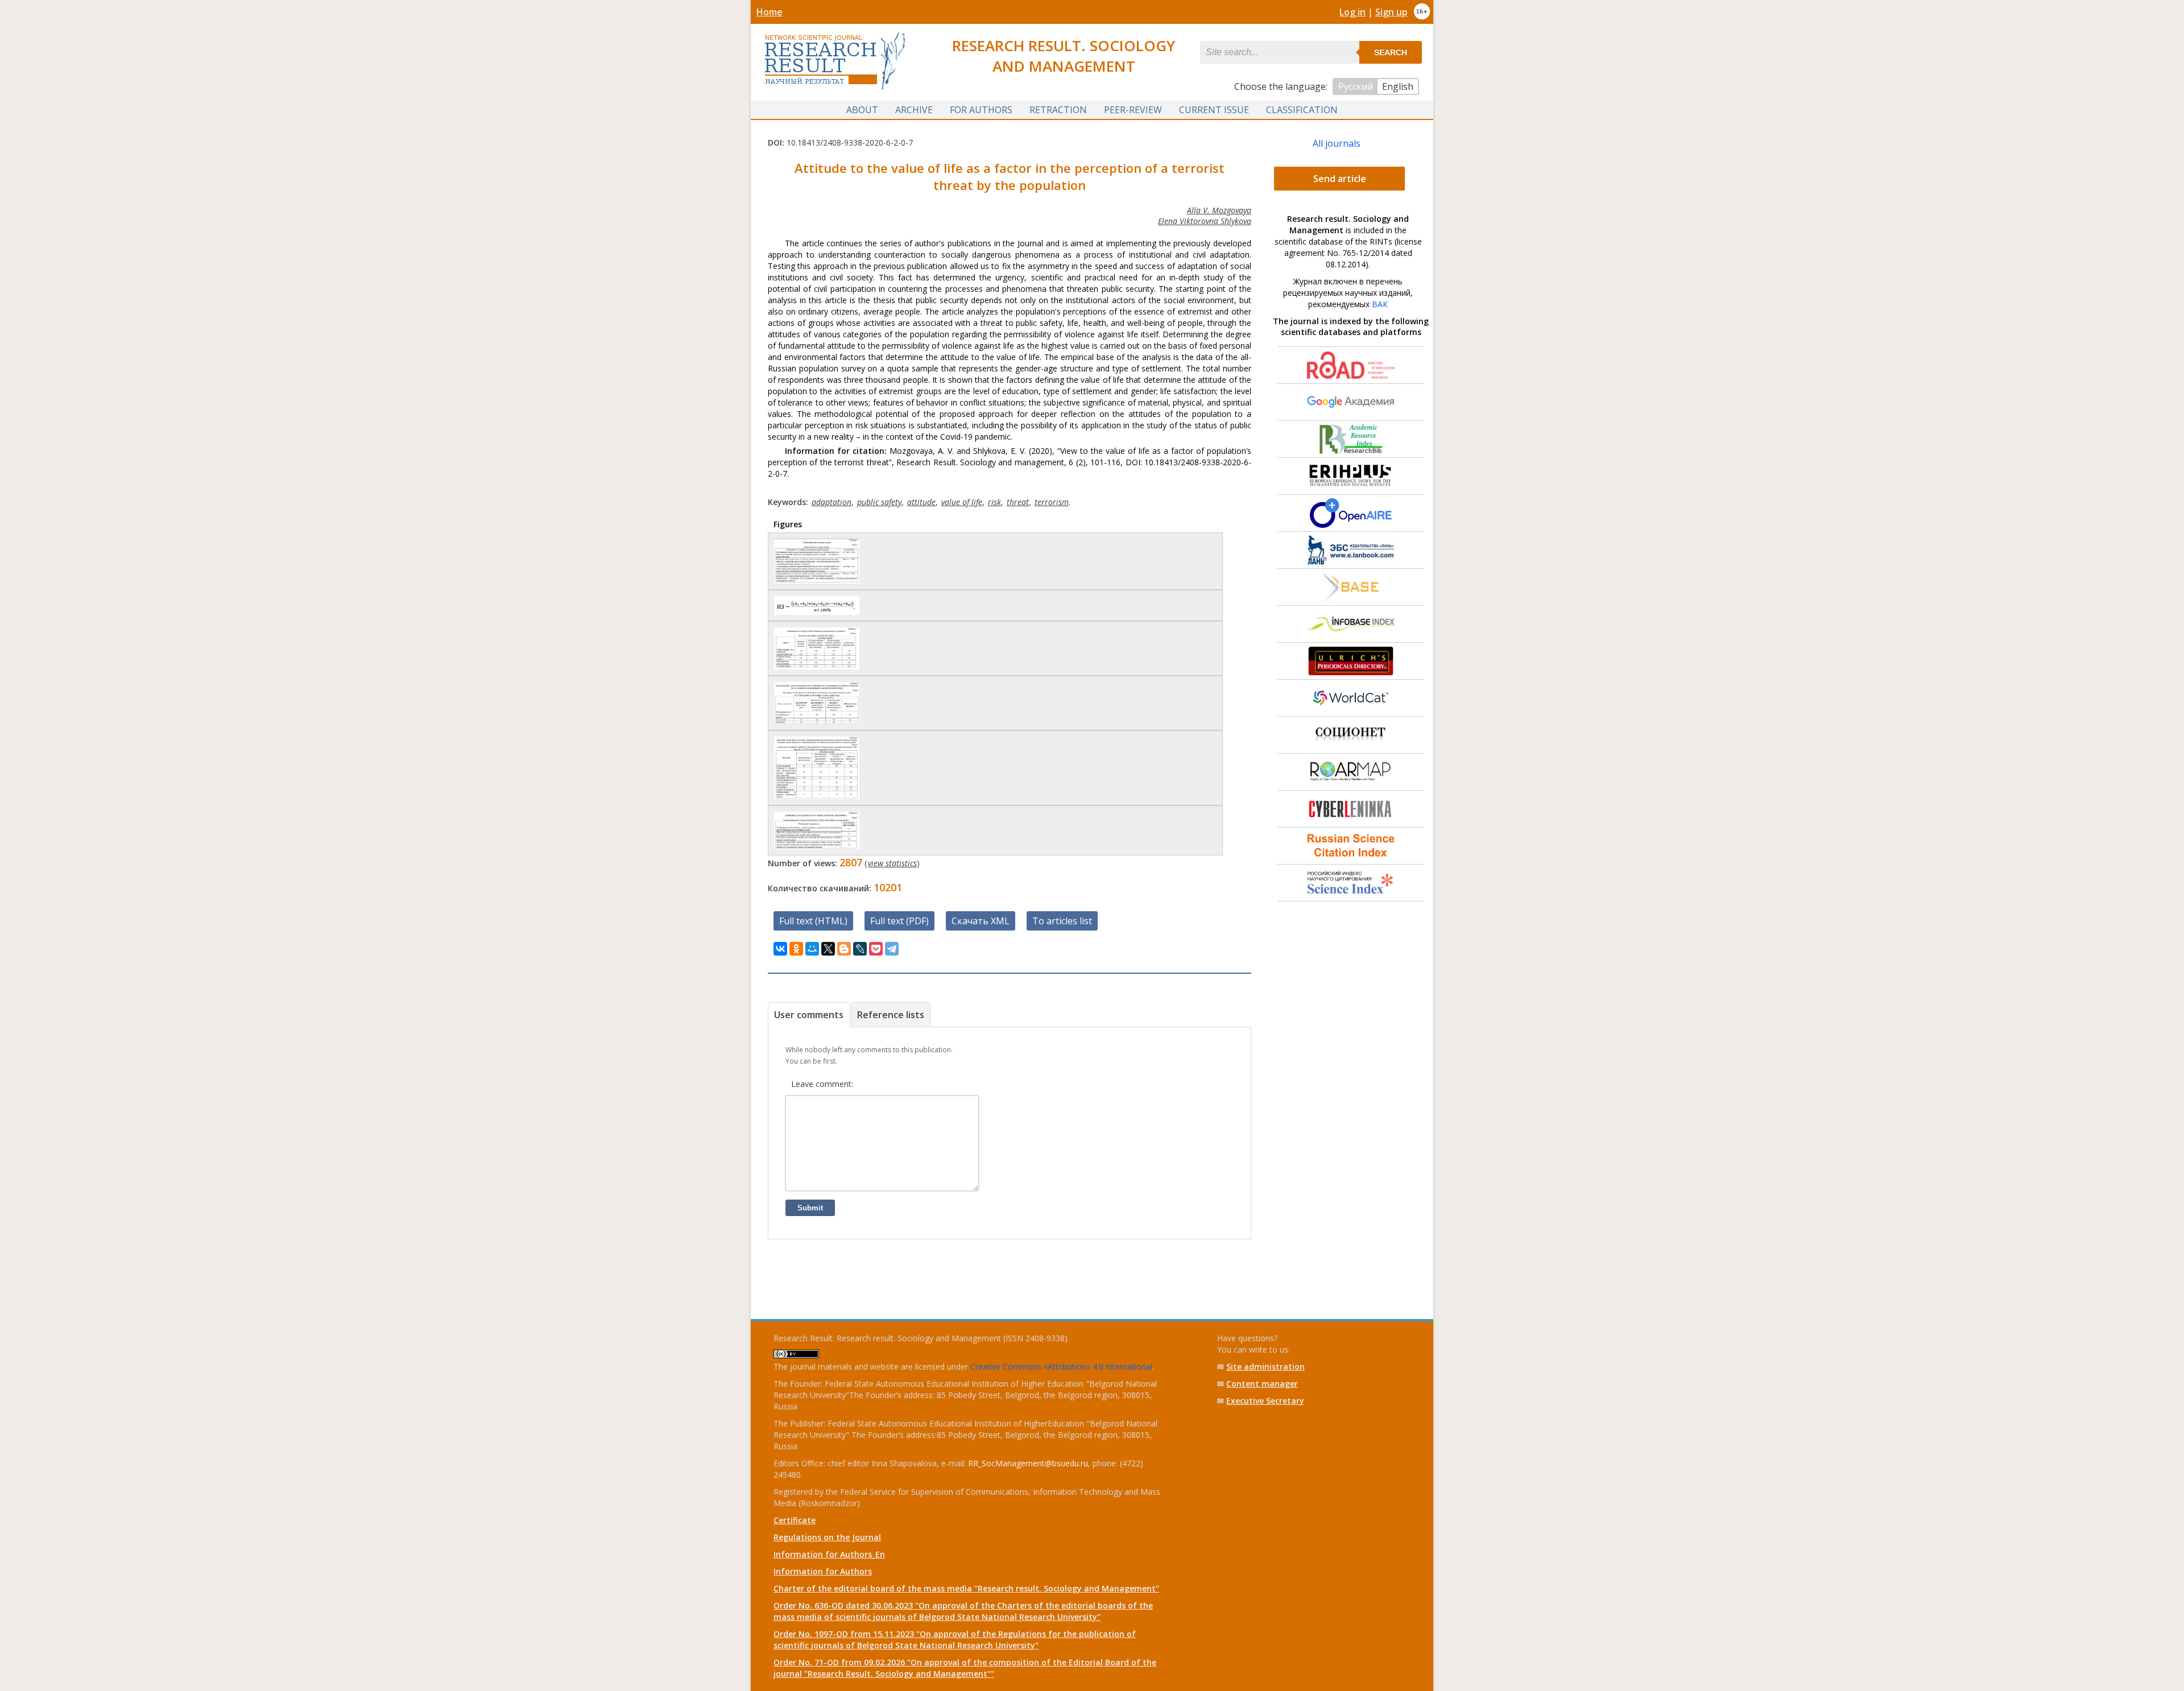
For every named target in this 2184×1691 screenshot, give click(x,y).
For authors (981, 110)
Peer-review (1133, 110)
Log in (1352, 12)
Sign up (1391, 12)
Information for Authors (823, 1571)
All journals (1337, 143)
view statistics (892, 863)
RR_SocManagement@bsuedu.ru (1028, 1463)
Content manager (1262, 1384)
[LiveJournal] (860, 949)
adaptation (832, 502)
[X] (828, 949)
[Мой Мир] (812, 949)
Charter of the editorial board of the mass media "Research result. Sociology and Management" (966, 1588)
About (862, 110)
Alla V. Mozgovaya (1219, 210)
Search (1391, 52)
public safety (879, 502)
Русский (1356, 86)
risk (994, 502)
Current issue (1214, 110)
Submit (810, 1208)
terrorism (1052, 502)
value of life (962, 502)
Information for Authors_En (829, 1554)
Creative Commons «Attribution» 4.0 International (1061, 1367)
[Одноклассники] (796, 949)
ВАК (1380, 304)
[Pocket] (876, 949)
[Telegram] (892, 949)
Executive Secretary (1265, 1401)
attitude (921, 502)
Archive (914, 110)
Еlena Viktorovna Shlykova (1205, 221)
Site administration (1265, 1367)
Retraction (1058, 110)
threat (1018, 502)
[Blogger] (844, 949)
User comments (809, 1015)
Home (770, 12)
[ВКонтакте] (780, 949)
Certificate (795, 1520)
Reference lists (891, 1015)
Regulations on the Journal (827, 1537)
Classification (1302, 110)
